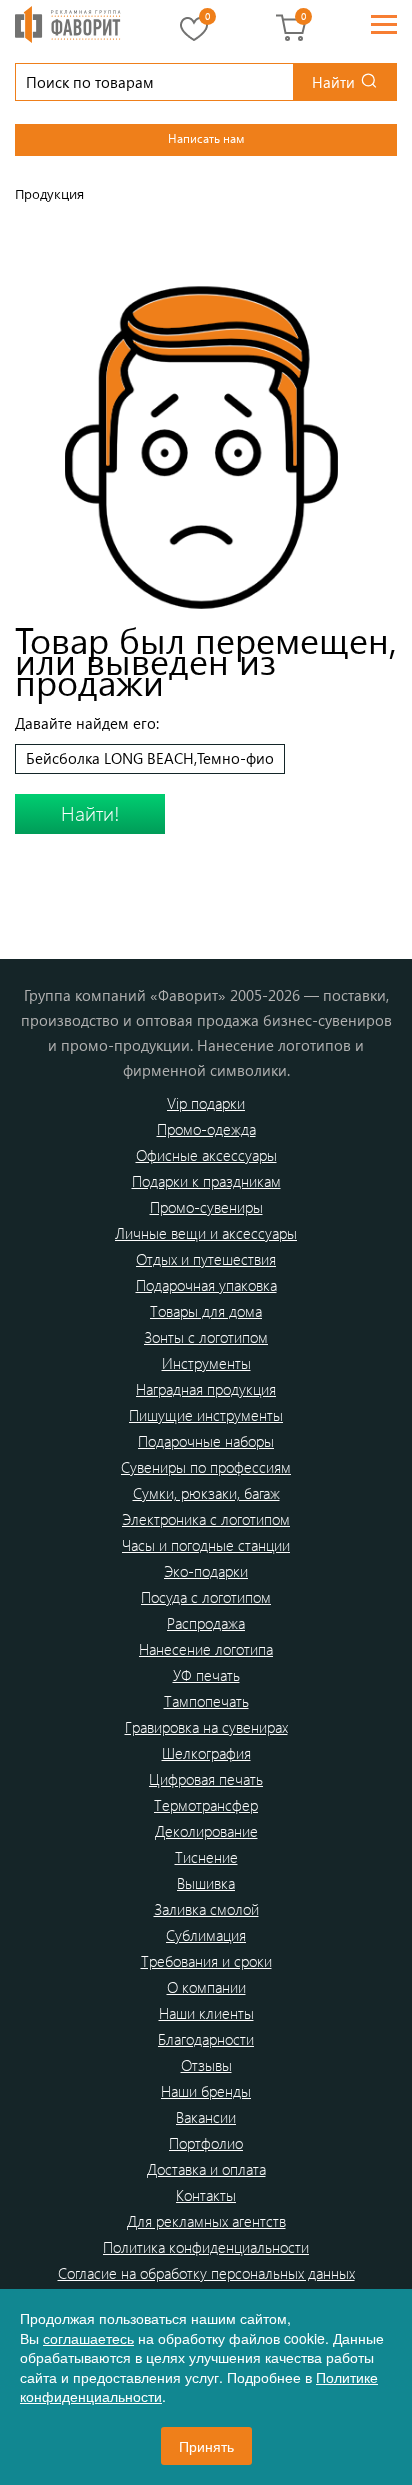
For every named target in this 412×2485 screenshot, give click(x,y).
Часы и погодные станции (206, 1545)
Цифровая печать (206, 1779)
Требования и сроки (206, 1961)
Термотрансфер (206, 1805)
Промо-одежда (206, 1129)
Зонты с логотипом (206, 1337)
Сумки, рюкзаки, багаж (206, 1493)
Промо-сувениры (206, 1207)
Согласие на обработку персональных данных (206, 2273)
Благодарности (206, 2039)
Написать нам (206, 138)
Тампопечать (206, 1701)
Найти (333, 82)
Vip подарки (206, 1103)
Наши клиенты (206, 2013)
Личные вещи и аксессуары (206, 1233)
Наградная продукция (206, 1389)
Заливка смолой (206, 1909)
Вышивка (206, 1883)
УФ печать (206, 1675)
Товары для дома (206, 1311)
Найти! (90, 812)
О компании (206, 1987)
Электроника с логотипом (206, 1519)
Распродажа (206, 1623)
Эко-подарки (206, 1571)
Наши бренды (206, 2091)
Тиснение (206, 1857)
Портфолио (206, 2143)
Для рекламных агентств (206, 2221)
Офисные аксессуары (206, 1155)
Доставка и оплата (206, 2169)
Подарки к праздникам (206, 1181)
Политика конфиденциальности (206, 2247)
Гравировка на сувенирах (206, 1727)
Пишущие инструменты (206, 1415)
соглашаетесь (88, 2338)
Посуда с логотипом (206, 1597)
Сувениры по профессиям (206, 1467)
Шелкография (206, 1753)
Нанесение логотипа (206, 1649)
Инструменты (206, 1363)
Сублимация (206, 1935)
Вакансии (206, 2117)
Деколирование (206, 1831)
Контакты (206, 2195)
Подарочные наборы (206, 1441)
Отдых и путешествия (206, 1259)
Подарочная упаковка (206, 1285)
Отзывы (206, 2065)
